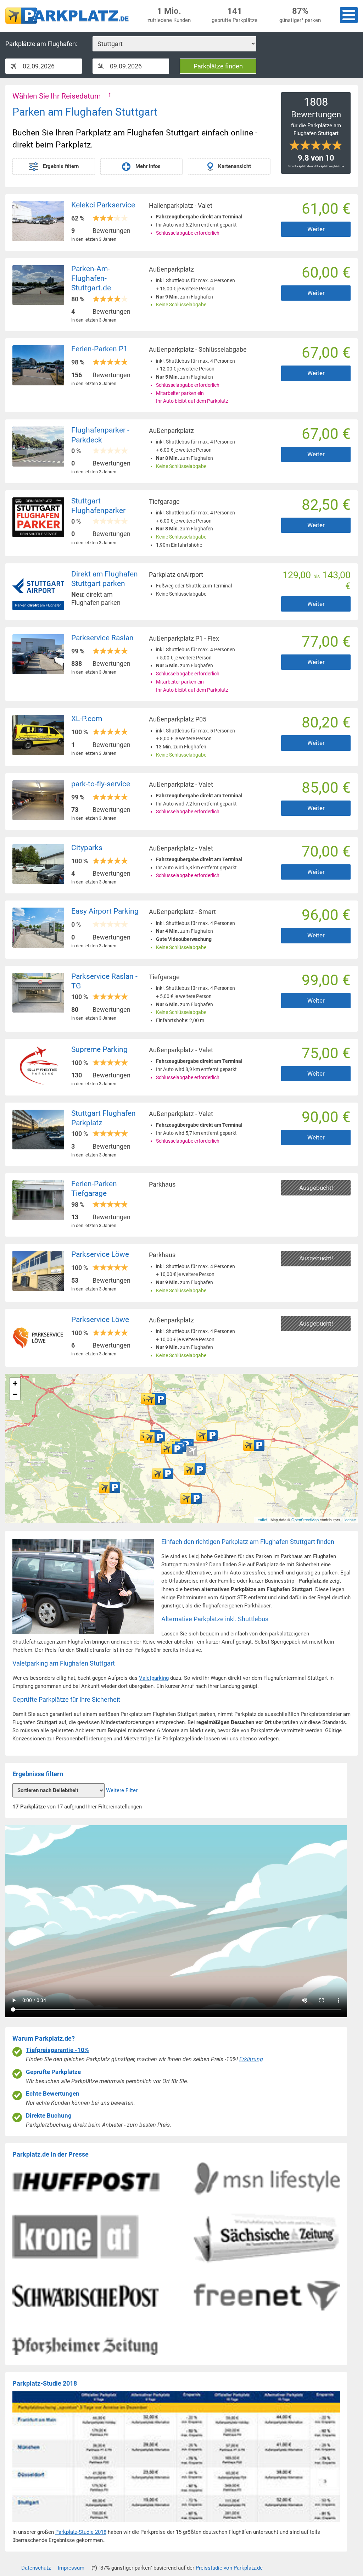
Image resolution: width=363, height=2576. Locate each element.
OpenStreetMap (305, 1520)
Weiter (316, 229)
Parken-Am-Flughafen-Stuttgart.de (91, 278)
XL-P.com (87, 719)
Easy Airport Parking (105, 911)
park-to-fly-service (101, 784)
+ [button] (15, 1383)
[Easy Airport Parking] (207, 1435)
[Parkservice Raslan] (155, 1438)
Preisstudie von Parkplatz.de (229, 2568)
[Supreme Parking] (110, 1488)
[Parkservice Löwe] (195, 1470)
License (349, 1520)
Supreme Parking (99, 1049)
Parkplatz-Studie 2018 (81, 2532)
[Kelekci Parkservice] (191, 1499)
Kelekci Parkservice (103, 205)
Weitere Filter (122, 1790)
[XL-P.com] (254, 1445)
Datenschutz (36, 2568)
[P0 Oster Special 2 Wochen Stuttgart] (172, 1449)
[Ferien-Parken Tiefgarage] (163, 1474)
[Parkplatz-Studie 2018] (176, 2524)
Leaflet (261, 1520)
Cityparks (87, 848)
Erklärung (251, 2059)
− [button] (15, 1394)
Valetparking (154, 1678)
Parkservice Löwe (100, 1254)
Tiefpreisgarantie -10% (57, 2050)
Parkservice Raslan (102, 638)
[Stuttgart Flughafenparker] (155, 1399)
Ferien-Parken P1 (99, 349)
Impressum (71, 2568)
